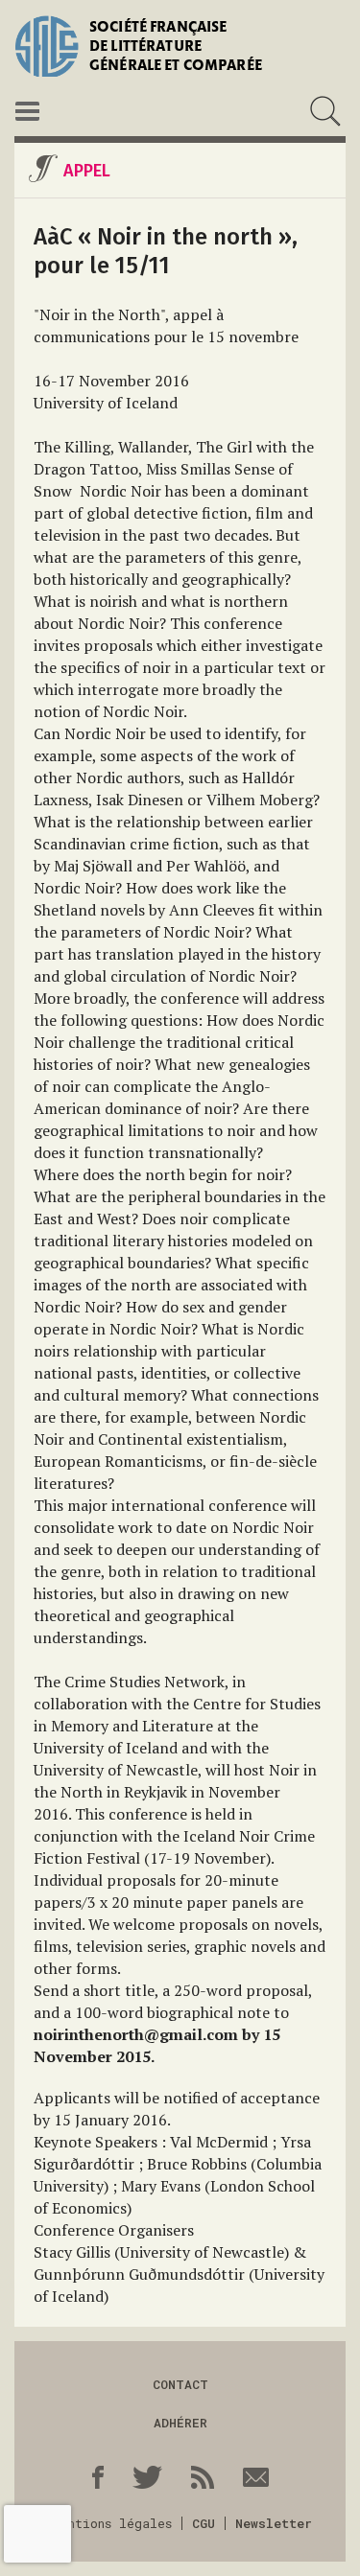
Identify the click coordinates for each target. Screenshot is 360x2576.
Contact (180, 2384)
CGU (204, 2523)
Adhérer (180, 2423)
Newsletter (274, 2523)
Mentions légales (112, 2523)
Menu (27, 111)
